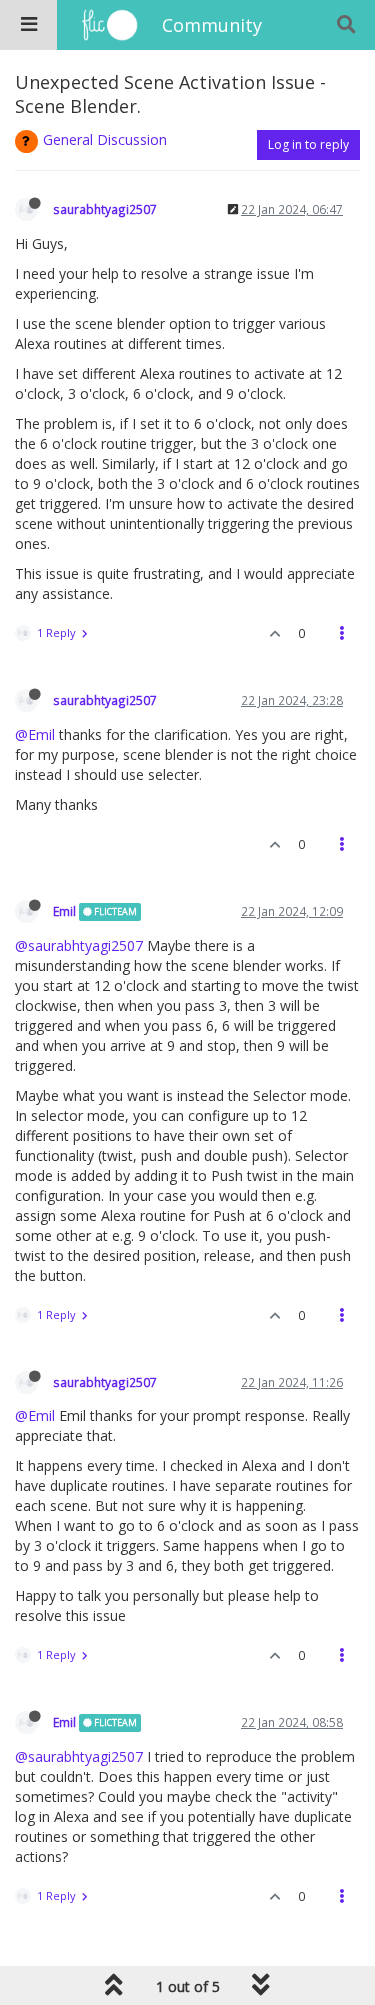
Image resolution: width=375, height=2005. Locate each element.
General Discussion (105, 139)
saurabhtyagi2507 (105, 209)
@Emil (35, 734)
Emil (64, 911)
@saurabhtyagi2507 (79, 945)
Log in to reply (308, 144)
